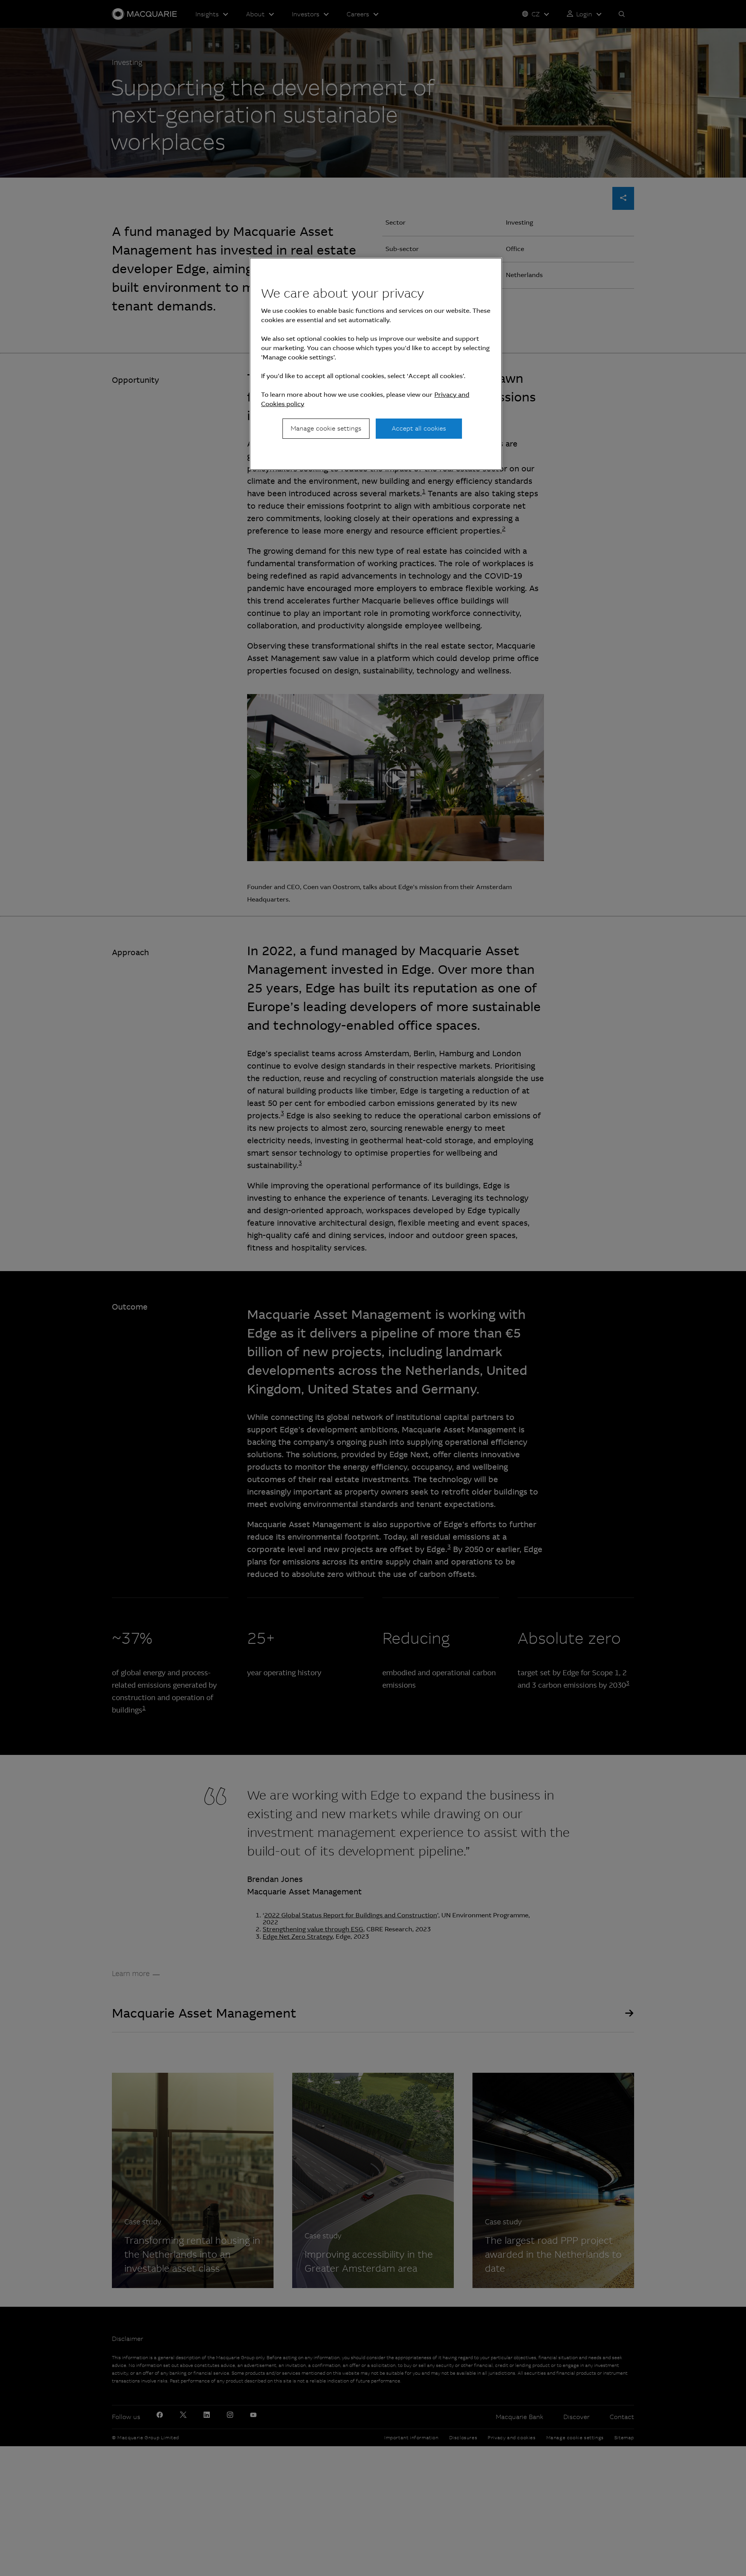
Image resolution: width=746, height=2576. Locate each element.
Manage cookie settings (326, 428)
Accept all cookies (419, 428)
